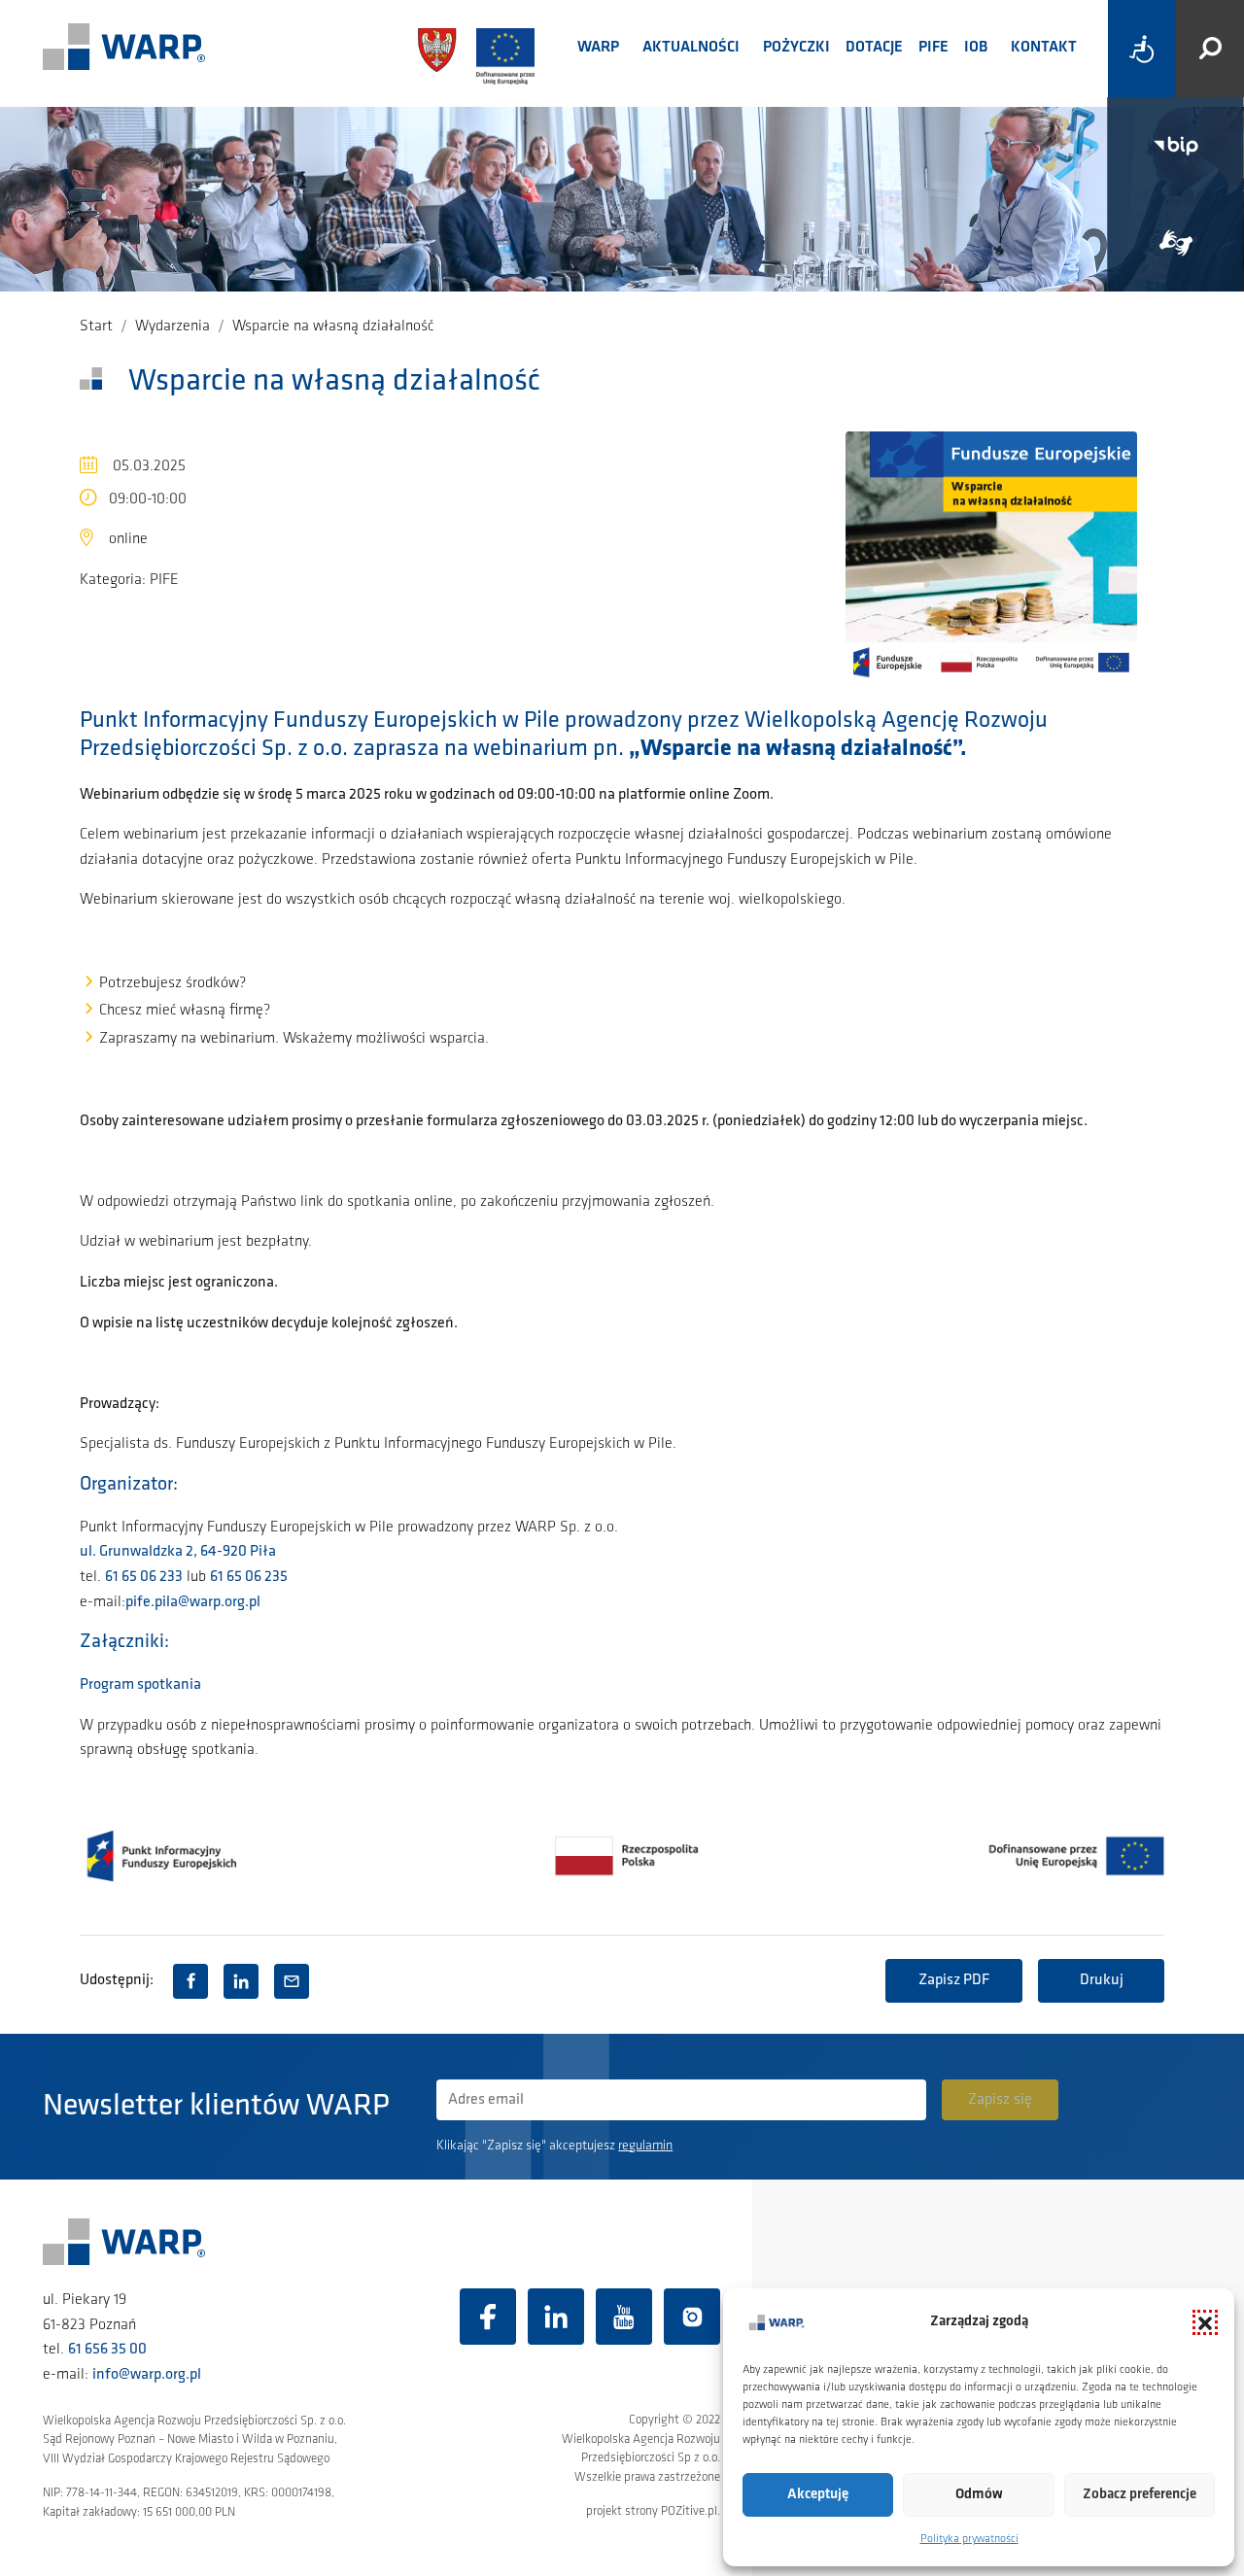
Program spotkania (140, 1685)
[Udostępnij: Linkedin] (241, 1981)
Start (96, 326)
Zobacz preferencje (1140, 2495)
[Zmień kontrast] (1142, 49)
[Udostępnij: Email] (292, 1981)
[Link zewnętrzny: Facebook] (488, 2317)
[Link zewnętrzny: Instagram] (692, 2317)
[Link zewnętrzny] (1176, 243)
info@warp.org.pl (147, 2375)
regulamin (645, 2146)
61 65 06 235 (249, 1577)
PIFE (933, 48)
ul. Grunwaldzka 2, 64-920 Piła (178, 1552)
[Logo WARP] (124, 49)
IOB (976, 48)
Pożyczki (796, 48)
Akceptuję (818, 2495)
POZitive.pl (689, 2511)
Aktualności (691, 48)
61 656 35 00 (107, 2350)
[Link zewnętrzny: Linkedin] (556, 2317)
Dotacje (874, 48)
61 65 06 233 (144, 1577)
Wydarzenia (173, 326)
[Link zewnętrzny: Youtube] (624, 2317)
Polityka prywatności (969, 2539)
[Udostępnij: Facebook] (190, 1981)
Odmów (979, 2495)
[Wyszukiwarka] (1210, 49)
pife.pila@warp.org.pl (193, 1602)
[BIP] (1176, 146)
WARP (598, 48)
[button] (1205, 2322)
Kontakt (1044, 48)
